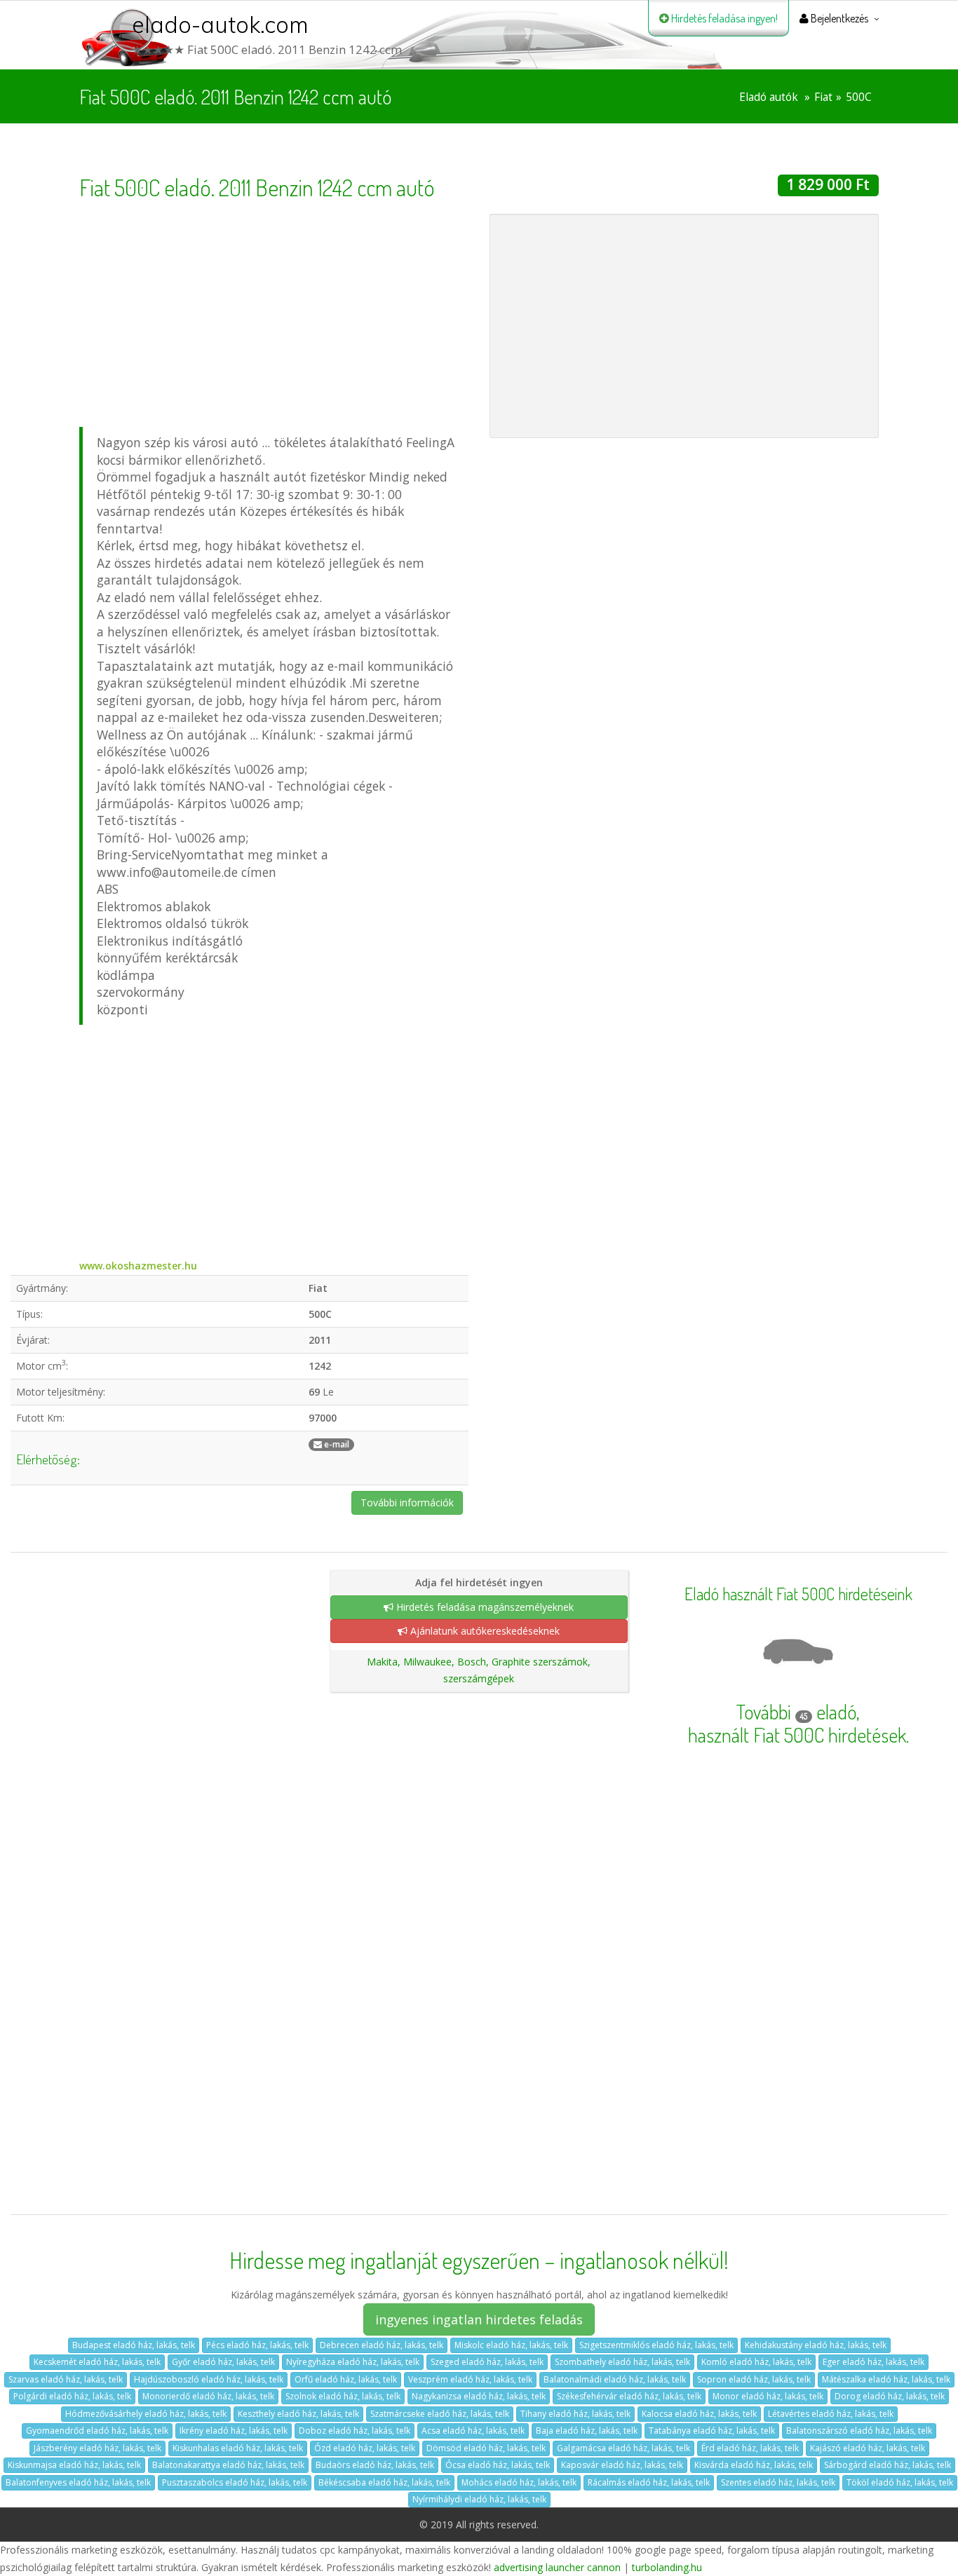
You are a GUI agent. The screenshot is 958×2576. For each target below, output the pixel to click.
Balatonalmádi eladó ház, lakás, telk (615, 2379)
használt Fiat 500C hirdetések (797, 1735)
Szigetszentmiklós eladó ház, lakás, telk (656, 2345)
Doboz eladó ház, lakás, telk (355, 2431)
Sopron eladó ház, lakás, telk (754, 2379)
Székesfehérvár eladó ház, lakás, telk (629, 2396)
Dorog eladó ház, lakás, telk (890, 2396)
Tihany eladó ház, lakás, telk (575, 2414)
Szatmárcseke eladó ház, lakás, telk (440, 2414)
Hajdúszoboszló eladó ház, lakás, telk (209, 2379)
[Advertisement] (274, 312)
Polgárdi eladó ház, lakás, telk (72, 2396)
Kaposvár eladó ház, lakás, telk (622, 2465)
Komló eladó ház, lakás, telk (756, 2362)
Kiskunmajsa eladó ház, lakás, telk (74, 2465)
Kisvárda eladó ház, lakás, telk (754, 2465)
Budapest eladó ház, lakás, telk (134, 2345)
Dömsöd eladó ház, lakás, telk (486, 2448)
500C (859, 97)
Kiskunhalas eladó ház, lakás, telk (238, 2448)
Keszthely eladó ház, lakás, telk (298, 2414)
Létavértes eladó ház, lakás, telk (831, 2414)
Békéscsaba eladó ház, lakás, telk (384, 2482)
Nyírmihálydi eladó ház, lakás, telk (479, 2499)
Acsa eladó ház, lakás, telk (473, 2431)
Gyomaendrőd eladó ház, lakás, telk (97, 2431)
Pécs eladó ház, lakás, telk (257, 2345)
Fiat (823, 97)
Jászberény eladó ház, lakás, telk (97, 2448)
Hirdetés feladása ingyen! (723, 18)
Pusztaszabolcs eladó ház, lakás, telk (235, 2482)
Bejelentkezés (838, 18)
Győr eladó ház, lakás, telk (223, 2362)
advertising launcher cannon (557, 2567)
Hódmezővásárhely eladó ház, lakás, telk (146, 2414)
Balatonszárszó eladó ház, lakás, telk (859, 2431)
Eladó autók (769, 97)
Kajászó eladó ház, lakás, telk (868, 2448)
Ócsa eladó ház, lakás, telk (498, 2465)
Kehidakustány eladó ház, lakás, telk (816, 2345)
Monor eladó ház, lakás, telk (768, 2396)
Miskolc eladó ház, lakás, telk (511, 2345)
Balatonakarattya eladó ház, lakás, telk (228, 2465)
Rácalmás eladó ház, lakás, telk (649, 2482)
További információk (407, 1502)
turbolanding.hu (667, 2567)
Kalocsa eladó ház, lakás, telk (699, 2414)
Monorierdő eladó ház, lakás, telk (208, 2396)
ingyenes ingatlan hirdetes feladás (479, 2319)
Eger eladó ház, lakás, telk (873, 2362)
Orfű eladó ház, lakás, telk (346, 2379)
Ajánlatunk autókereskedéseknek (484, 1631)
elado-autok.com (220, 25)
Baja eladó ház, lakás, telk (587, 2431)
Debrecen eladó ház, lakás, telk (382, 2345)
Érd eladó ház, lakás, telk (750, 2448)
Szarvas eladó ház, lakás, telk (66, 2379)
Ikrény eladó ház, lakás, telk (234, 2431)
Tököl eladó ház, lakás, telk (900, 2482)
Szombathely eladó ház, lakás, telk (622, 2362)
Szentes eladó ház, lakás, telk (778, 2482)
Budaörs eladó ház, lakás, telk (375, 2465)
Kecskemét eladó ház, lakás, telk (97, 2362)
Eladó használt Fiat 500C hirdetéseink (798, 1594)
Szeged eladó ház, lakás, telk (487, 2362)
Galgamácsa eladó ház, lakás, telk (623, 2448)
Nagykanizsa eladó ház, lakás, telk (479, 2396)
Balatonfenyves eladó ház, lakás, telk (78, 2482)
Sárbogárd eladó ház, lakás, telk (888, 2465)
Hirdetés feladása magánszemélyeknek (484, 1607)
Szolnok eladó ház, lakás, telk (343, 2396)
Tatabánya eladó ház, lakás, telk (712, 2431)
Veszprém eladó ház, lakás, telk (470, 2379)
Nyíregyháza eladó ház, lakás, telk (353, 2362)
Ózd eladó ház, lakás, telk (365, 2448)
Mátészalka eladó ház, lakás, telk (886, 2379)
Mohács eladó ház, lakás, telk (519, 2482)
